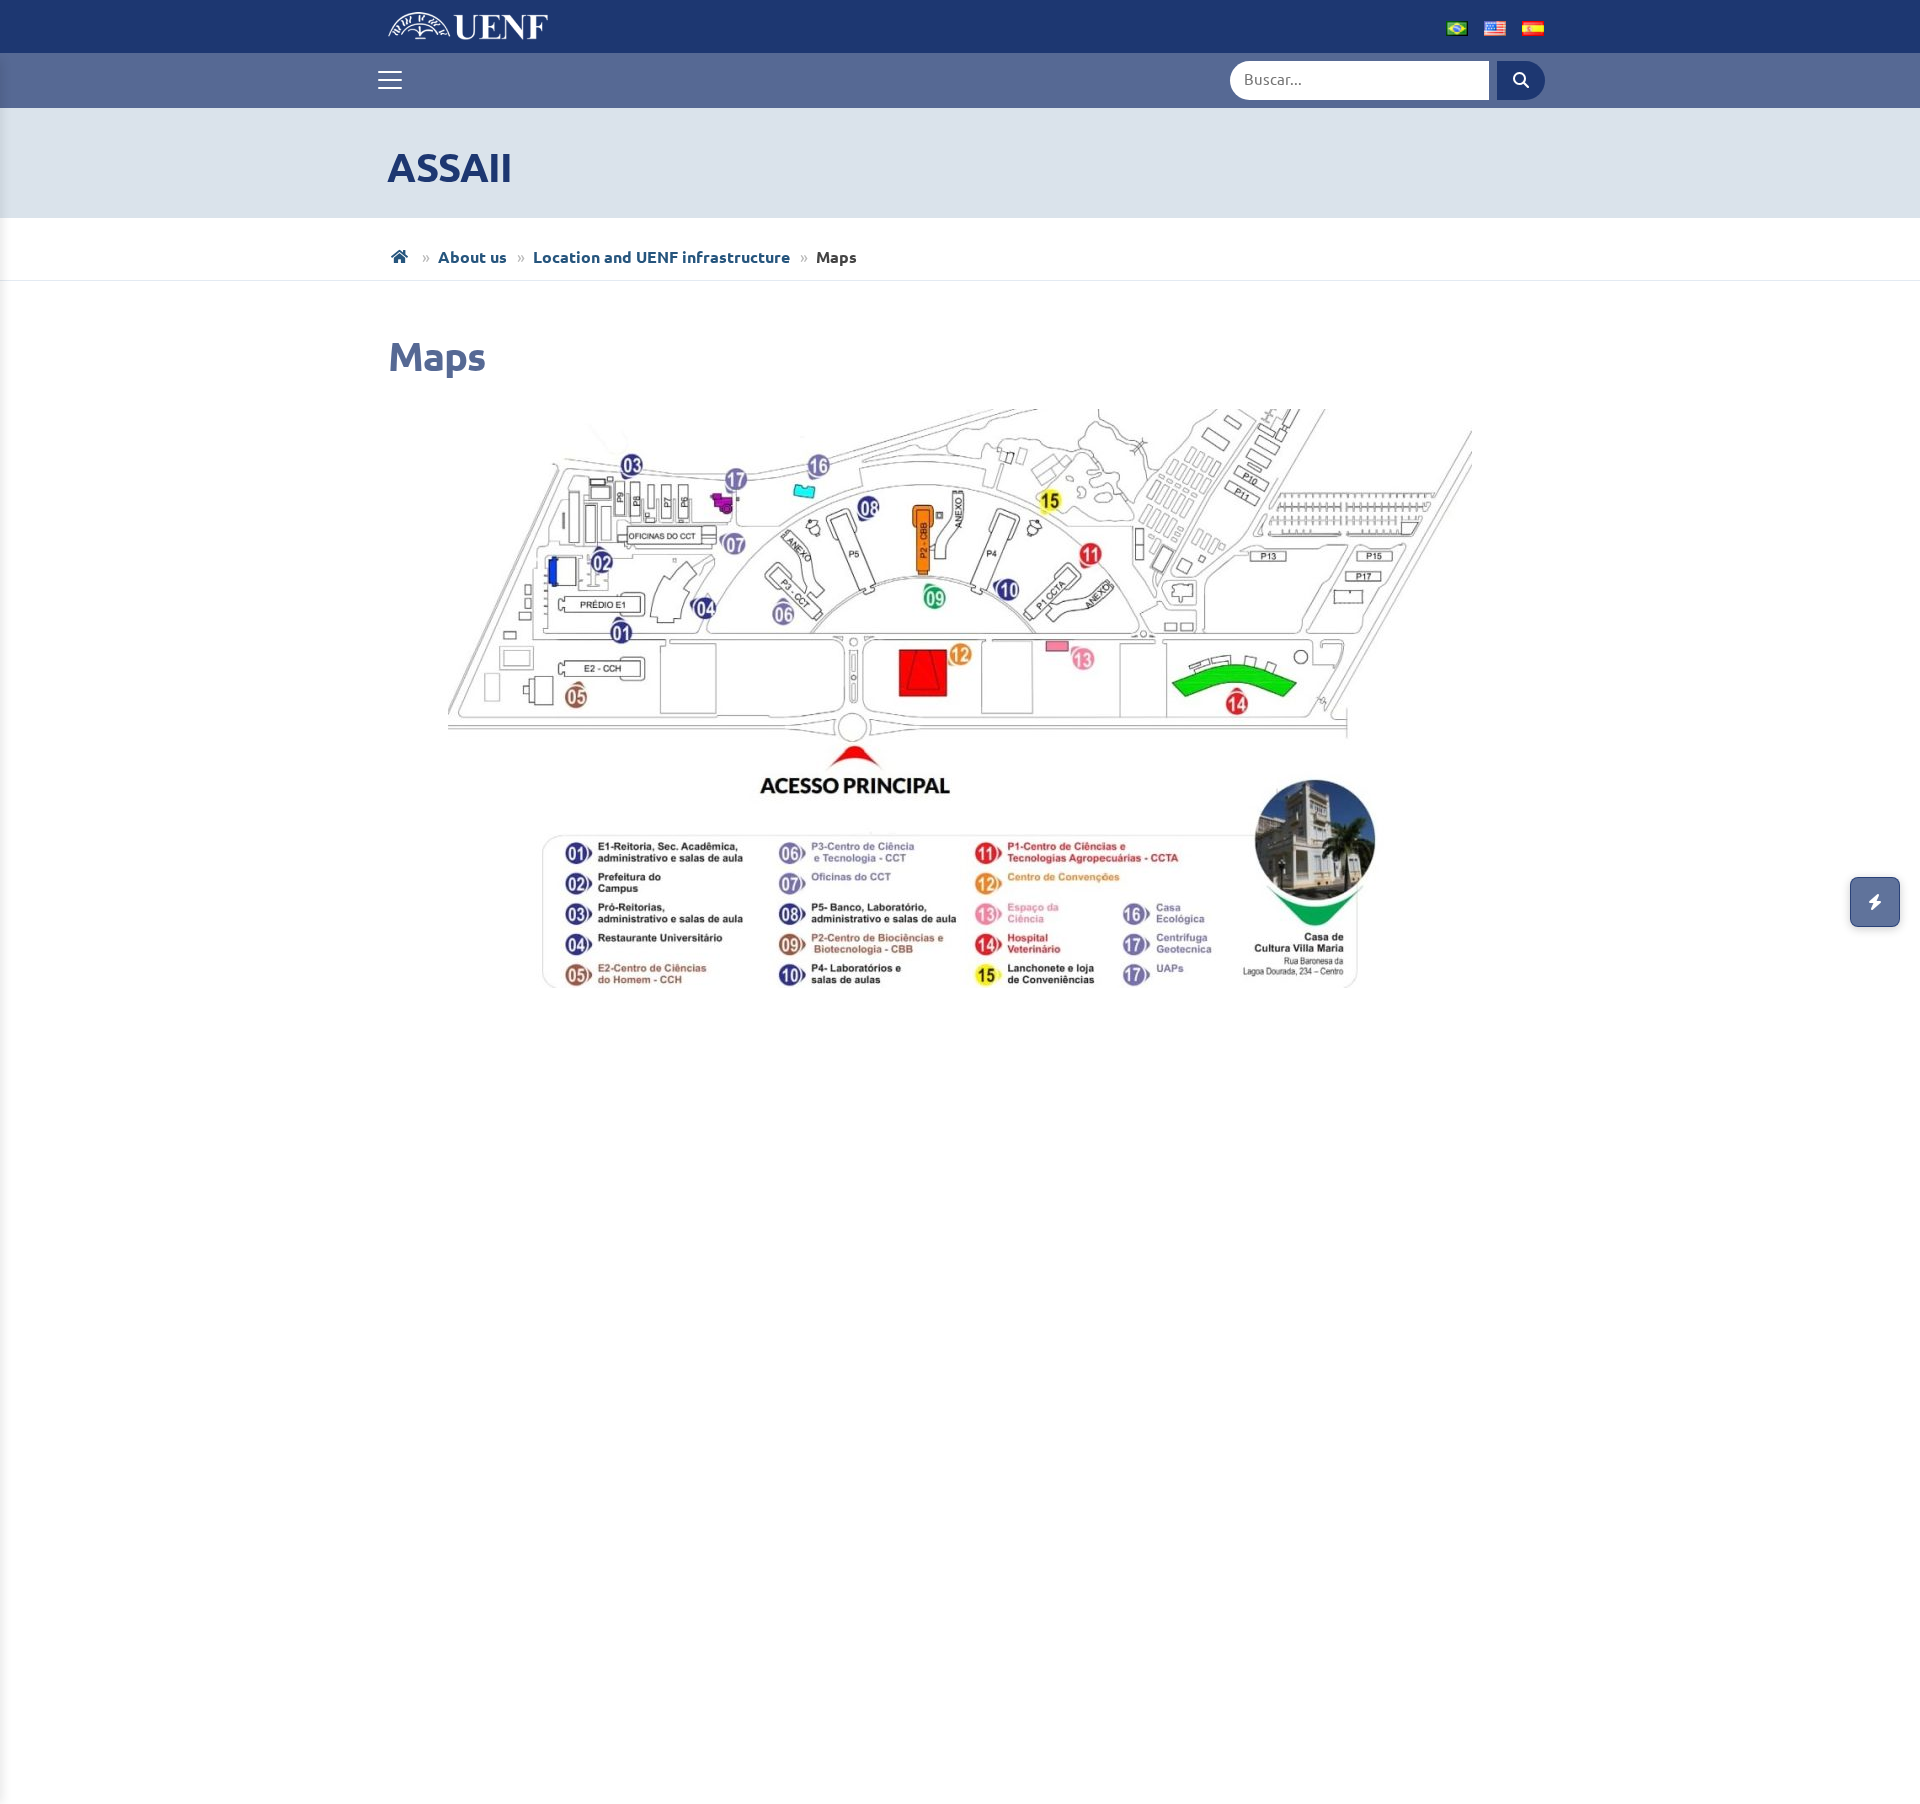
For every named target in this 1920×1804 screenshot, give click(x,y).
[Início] (401, 256)
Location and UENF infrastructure (661, 257)
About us (472, 257)
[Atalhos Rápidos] (1875, 902)
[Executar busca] (1521, 80)
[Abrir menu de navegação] (390, 80)
